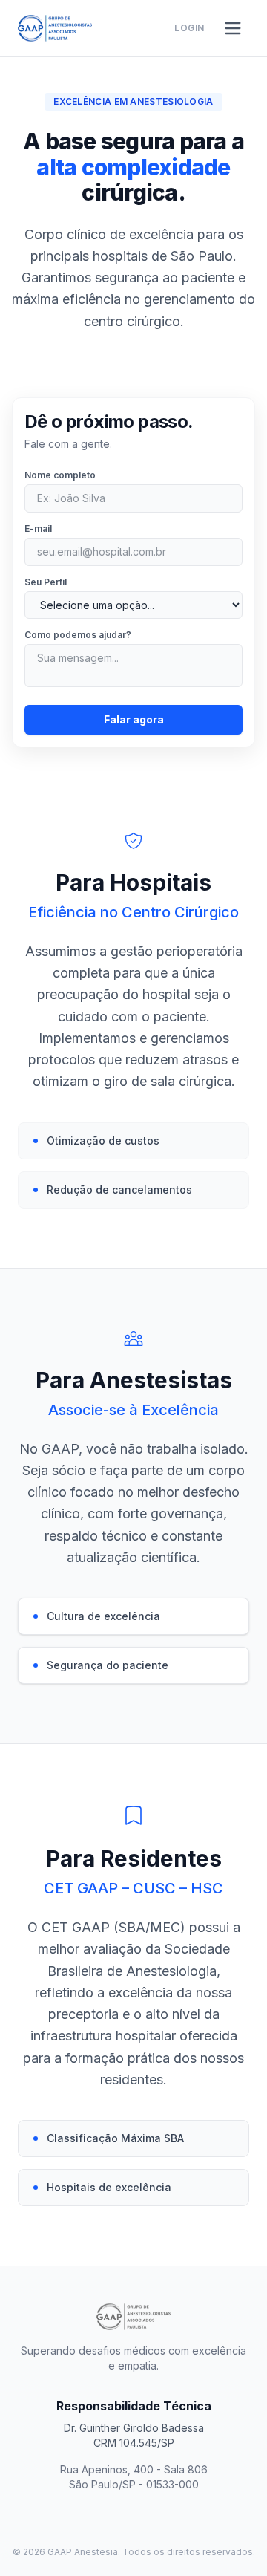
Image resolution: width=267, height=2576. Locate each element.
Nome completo (60, 475)
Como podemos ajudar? (78, 635)
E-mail (38, 528)
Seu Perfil (46, 582)
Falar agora (134, 719)
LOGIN (189, 28)
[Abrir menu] (233, 28)
